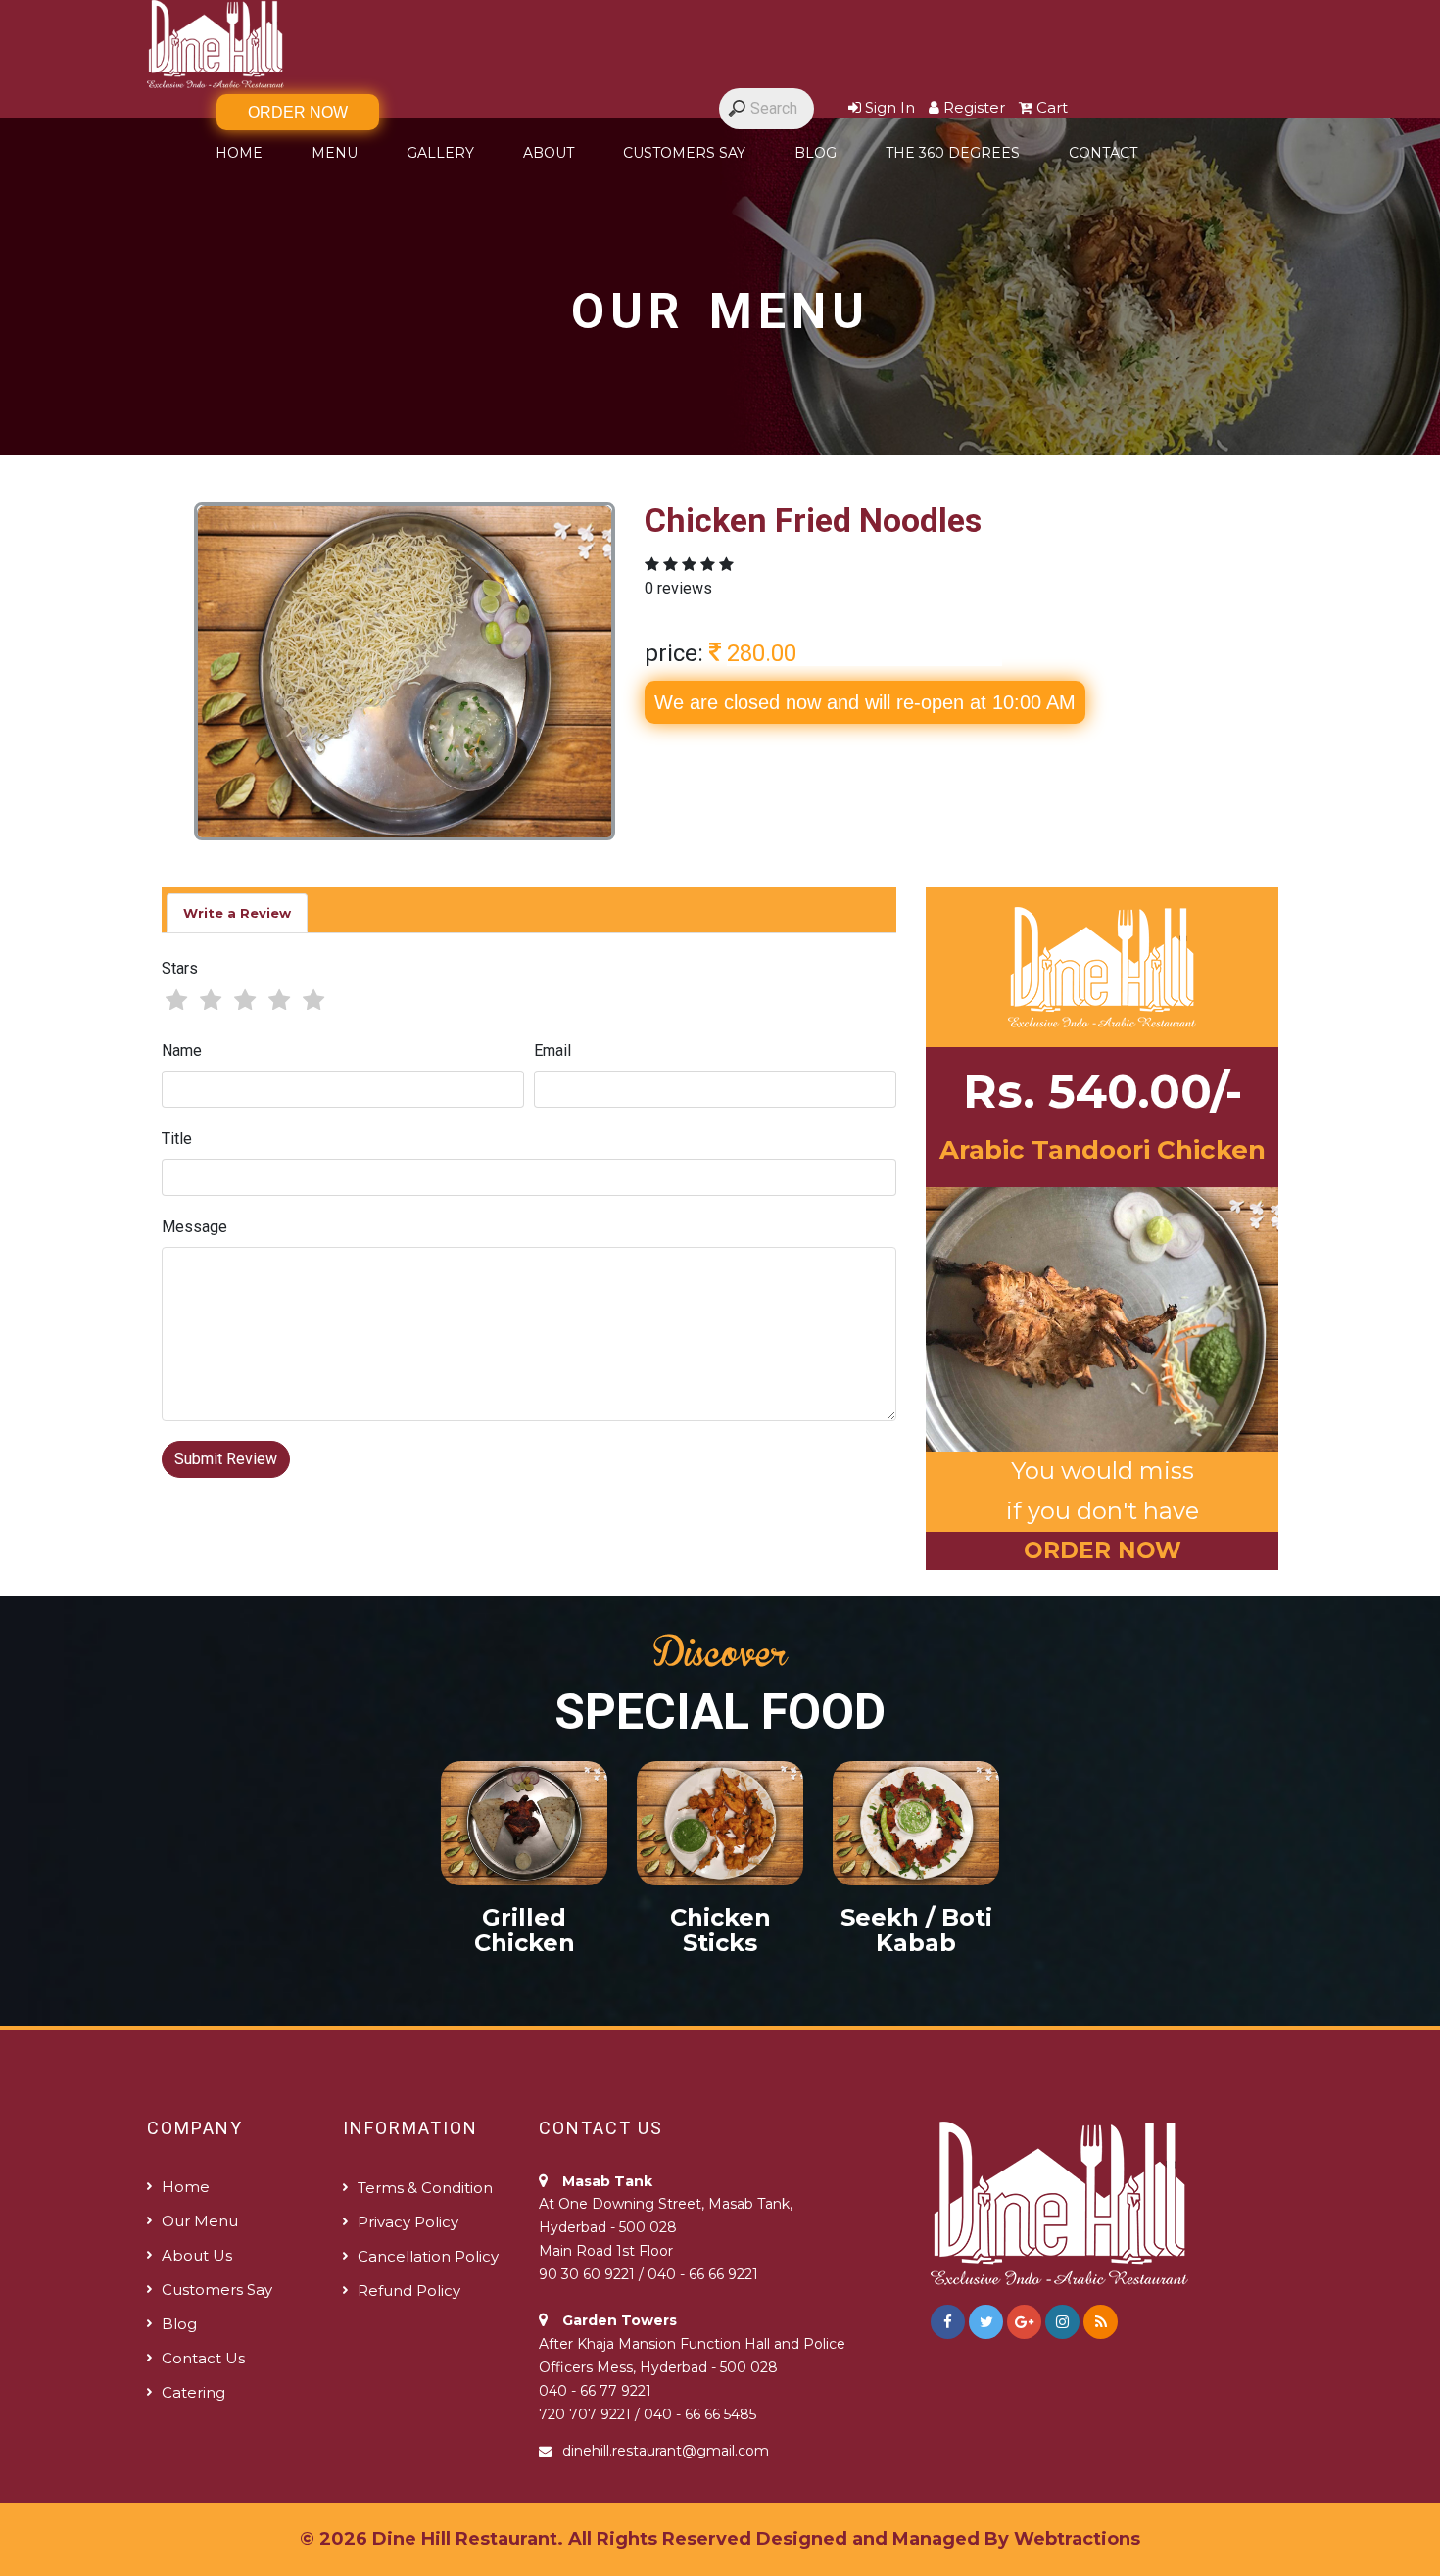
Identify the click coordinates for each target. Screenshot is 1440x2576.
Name (182, 1050)
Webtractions (1077, 2539)
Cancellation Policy (428, 2256)
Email (552, 1050)
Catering (193, 2392)
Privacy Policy (408, 2222)
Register (972, 107)
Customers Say (684, 153)
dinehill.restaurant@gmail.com (666, 2451)
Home (239, 153)
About (549, 153)
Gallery (440, 153)
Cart (1050, 107)
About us (197, 2255)
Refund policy (409, 2290)
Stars (180, 968)
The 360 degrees (953, 153)
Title (177, 1139)
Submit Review (226, 1459)
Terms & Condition (425, 2188)
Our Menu (200, 2221)
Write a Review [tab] (237, 913)
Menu (335, 153)
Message (194, 1227)
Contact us (203, 2358)
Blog (816, 153)
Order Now (298, 112)
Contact (1103, 153)
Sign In (888, 107)
